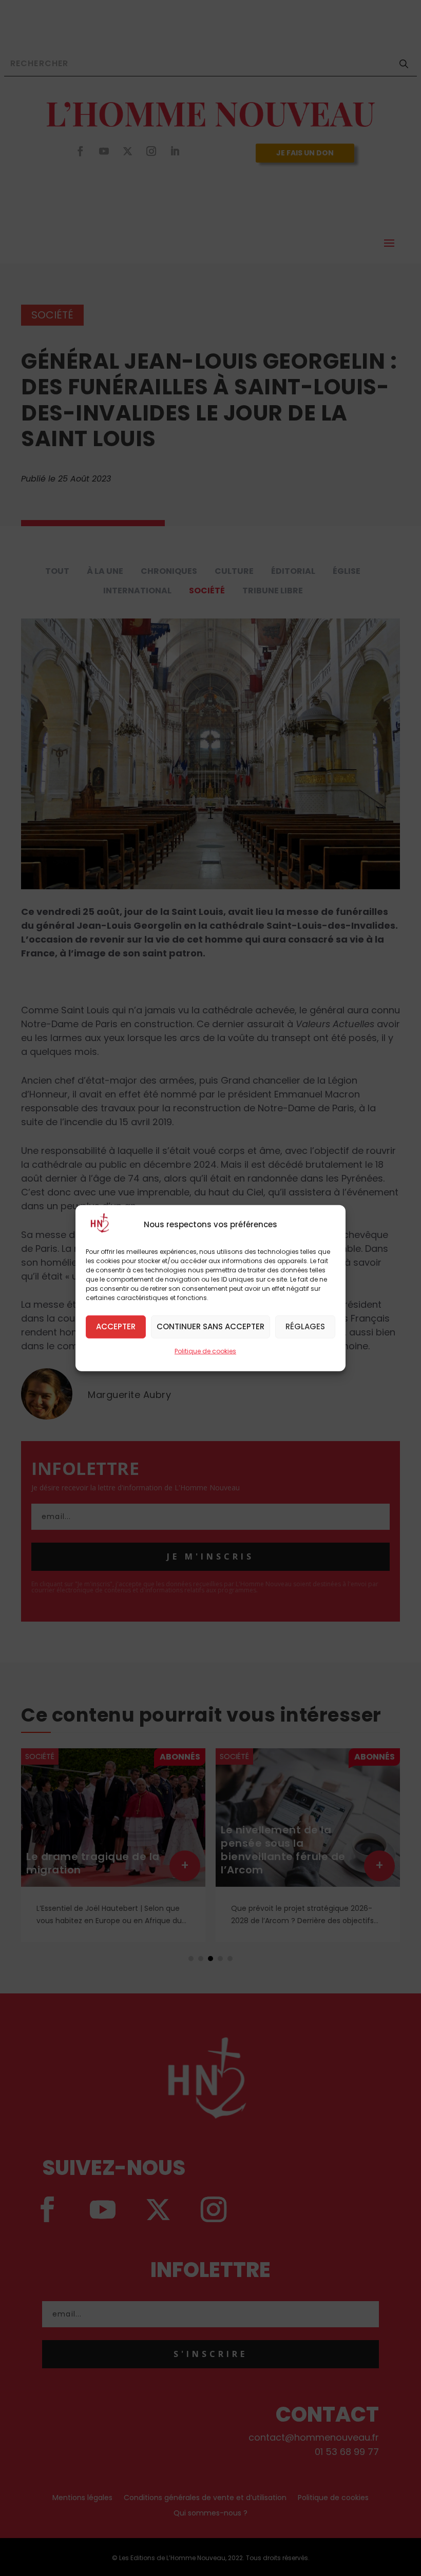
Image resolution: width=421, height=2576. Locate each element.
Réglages (305, 1326)
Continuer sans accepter (210, 1326)
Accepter (116, 1326)
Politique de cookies (205, 1351)
